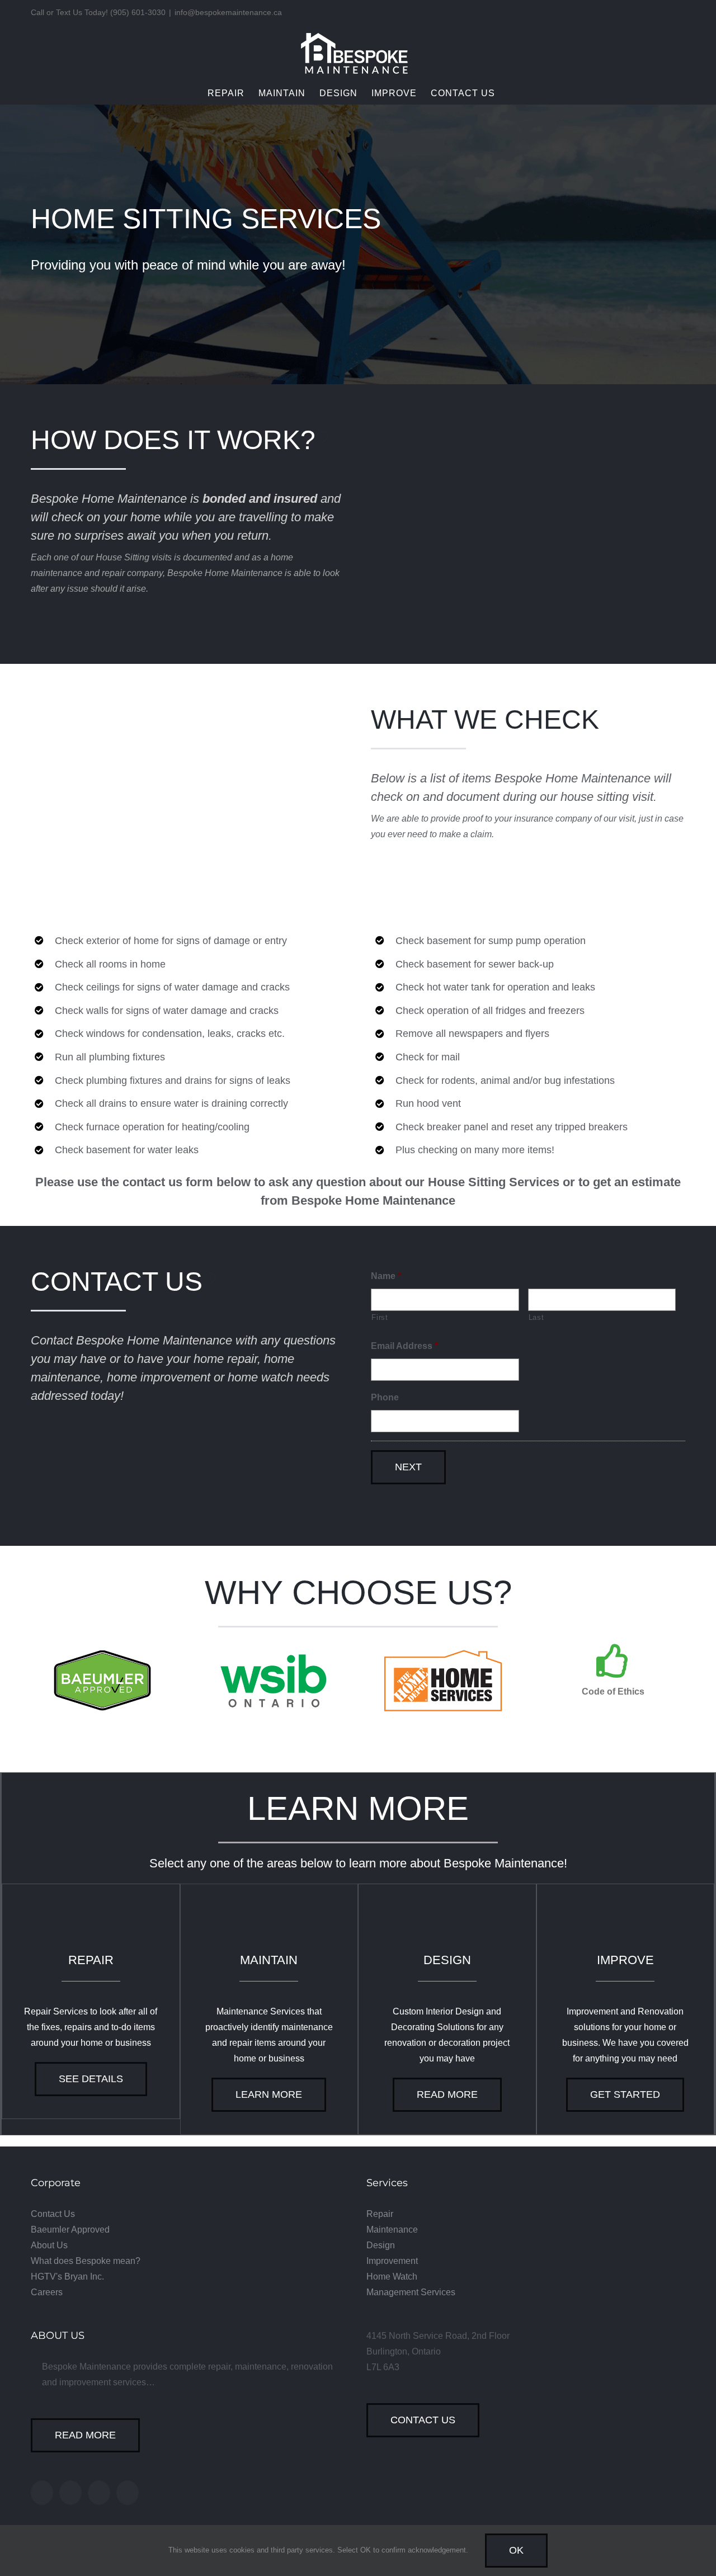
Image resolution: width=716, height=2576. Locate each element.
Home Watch (392, 2277)
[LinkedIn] (128, 2493)
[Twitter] (70, 2493)
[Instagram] (99, 2493)
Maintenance (392, 2230)
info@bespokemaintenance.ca (228, 12)
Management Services (411, 2292)
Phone (385, 1397)
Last (536, 1317)
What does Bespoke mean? (86, 2261)
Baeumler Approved (70, 2230)
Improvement (392, 2261)
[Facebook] (42, 2493)
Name (386, 1276)
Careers (47, 2292)
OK (516, 2550)
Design (381, 2245)
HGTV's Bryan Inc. (67, 2277)
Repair (380, 2214)
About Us (49, 2245)
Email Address (404, 1346)
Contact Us (53, 2214)
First (380, 1317)
